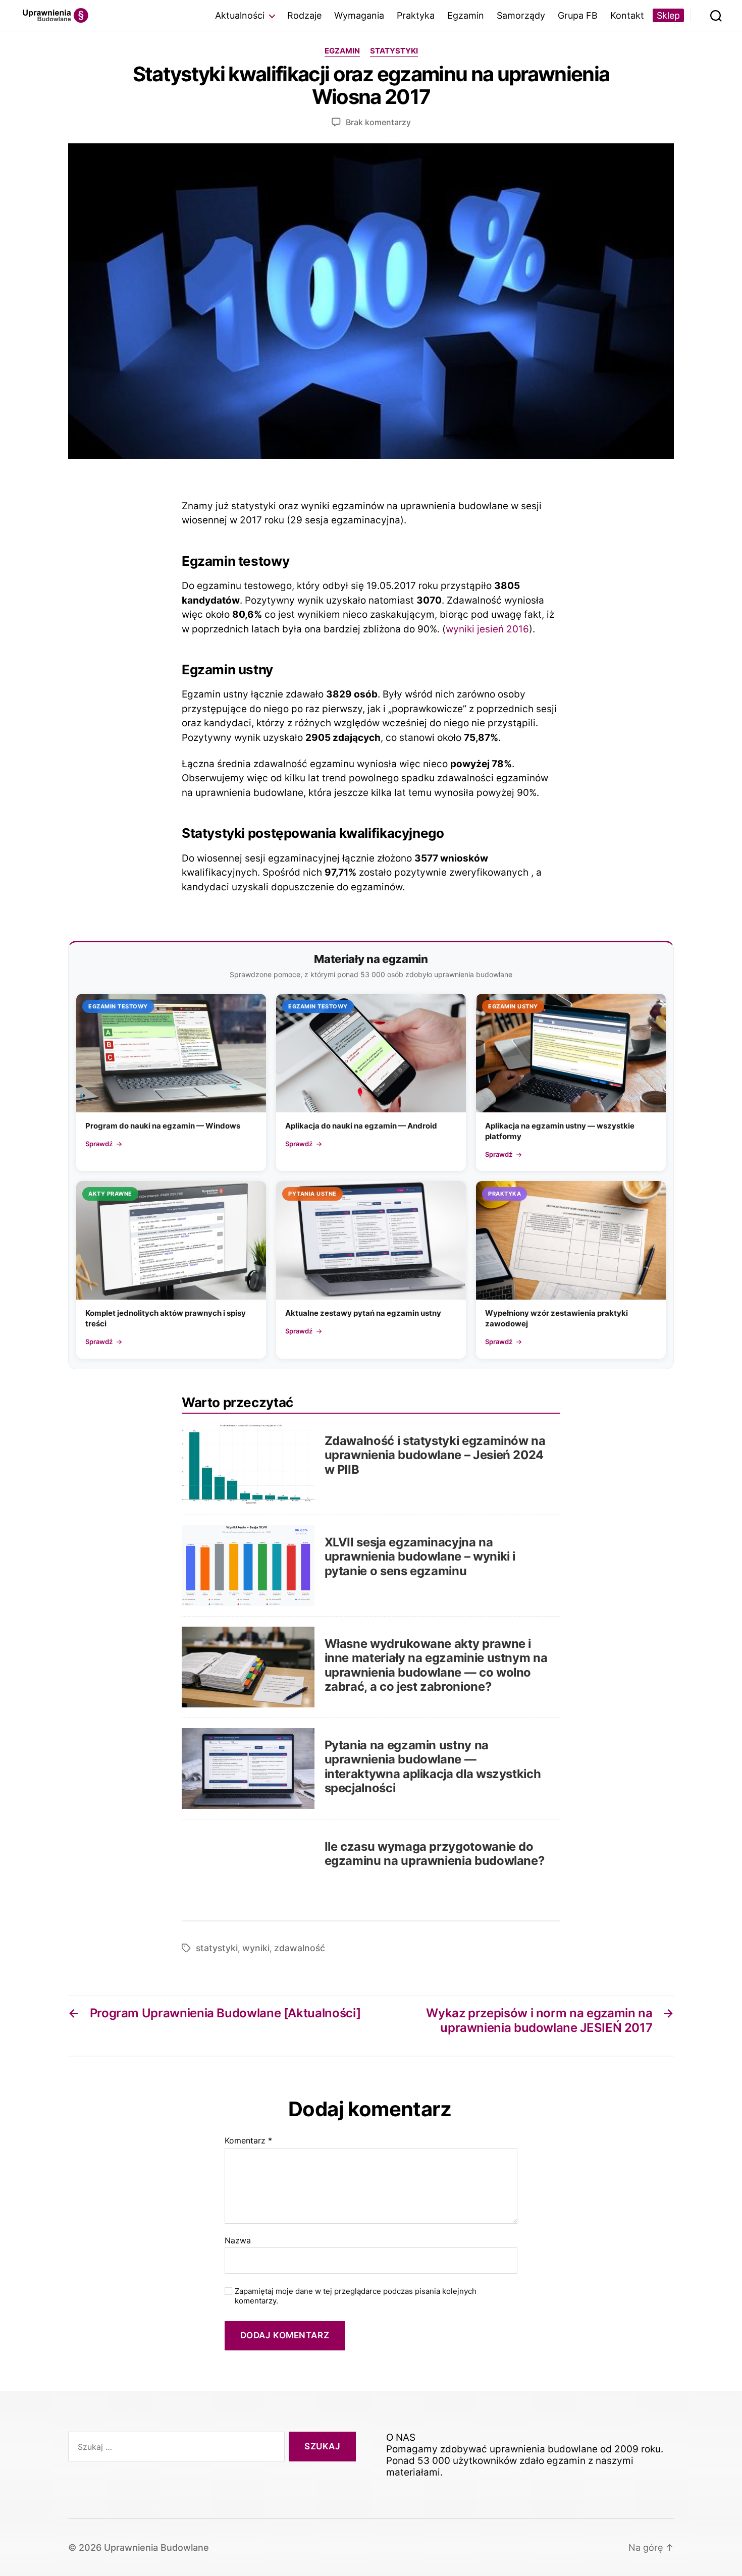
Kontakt (627, 15)
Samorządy (521, 15)
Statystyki (394, 51)
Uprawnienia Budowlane (156, 2547)
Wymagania (359, 15)
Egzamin (466, 15)
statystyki (217, 1948)
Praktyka (416, 15)
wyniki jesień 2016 (487, 629)
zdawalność (300, 1948)
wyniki (256, 1948)
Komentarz (248, 2141)
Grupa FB (578, 15)
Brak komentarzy (378, 122)
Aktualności (240, 15)
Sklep (668, 15)
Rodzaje (304, 15)
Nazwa (238, 2241)
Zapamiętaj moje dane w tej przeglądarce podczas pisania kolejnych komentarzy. (356, 2296)
